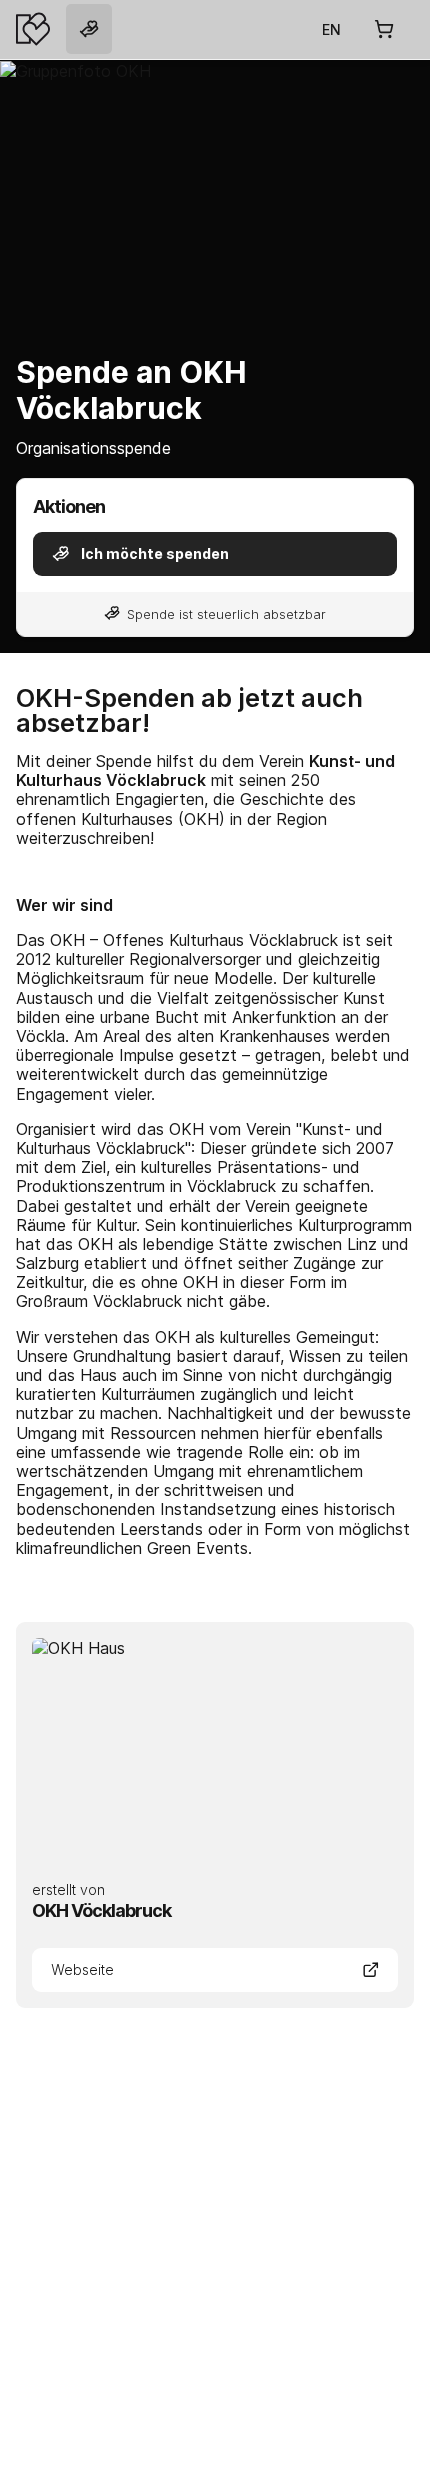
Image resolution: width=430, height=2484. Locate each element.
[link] (89, 29)
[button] (215, 554)
